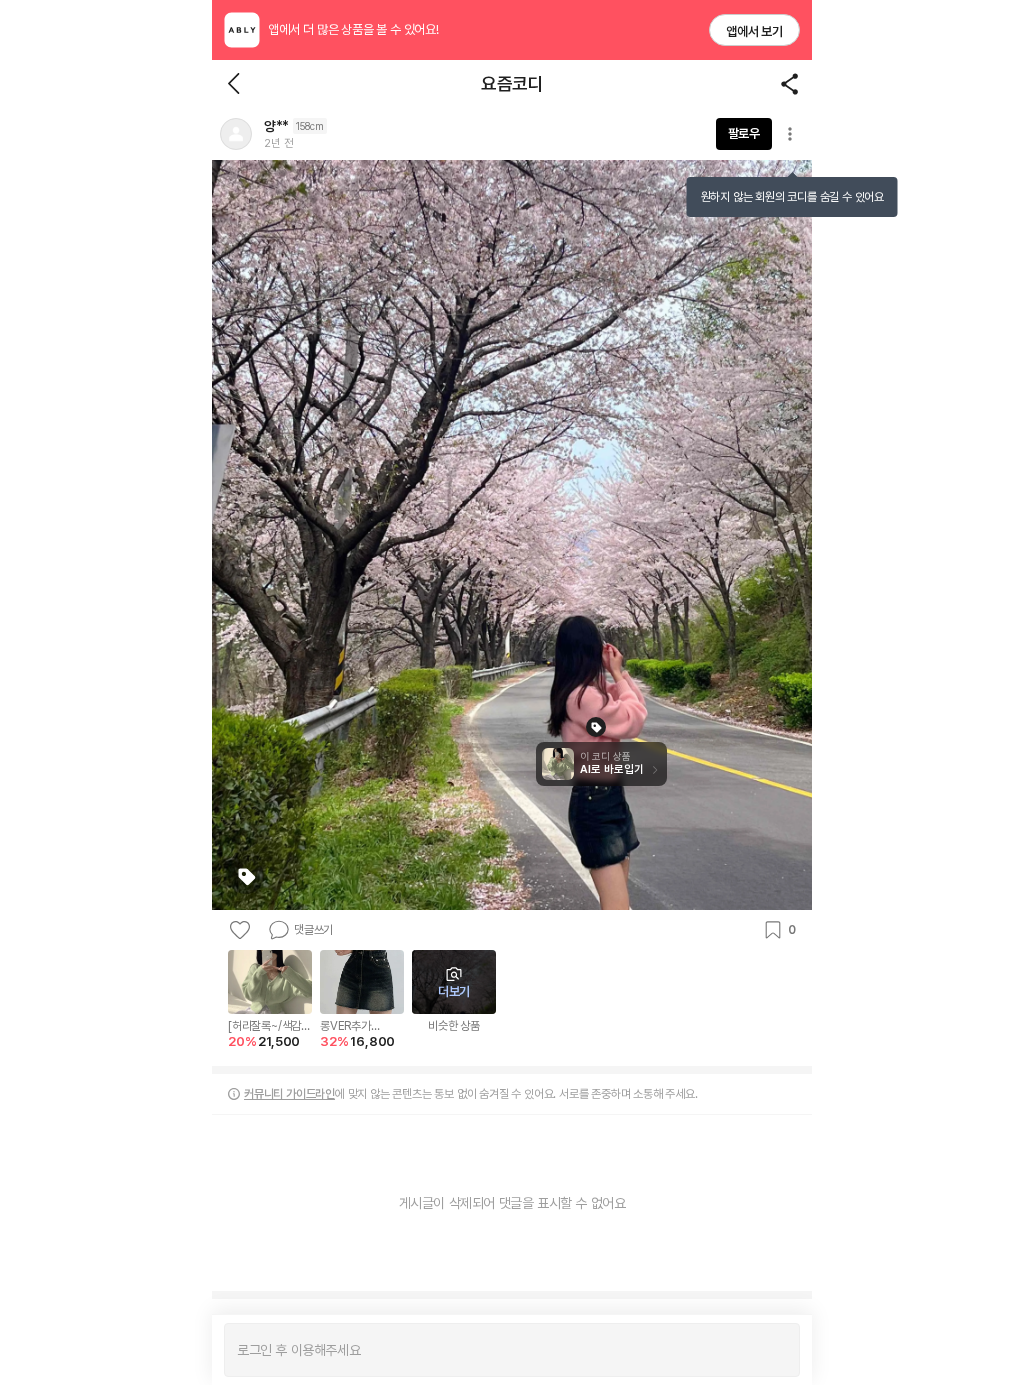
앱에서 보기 (754, 31)
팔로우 (744, 133)
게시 (774, 1350)
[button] (236, 134)
